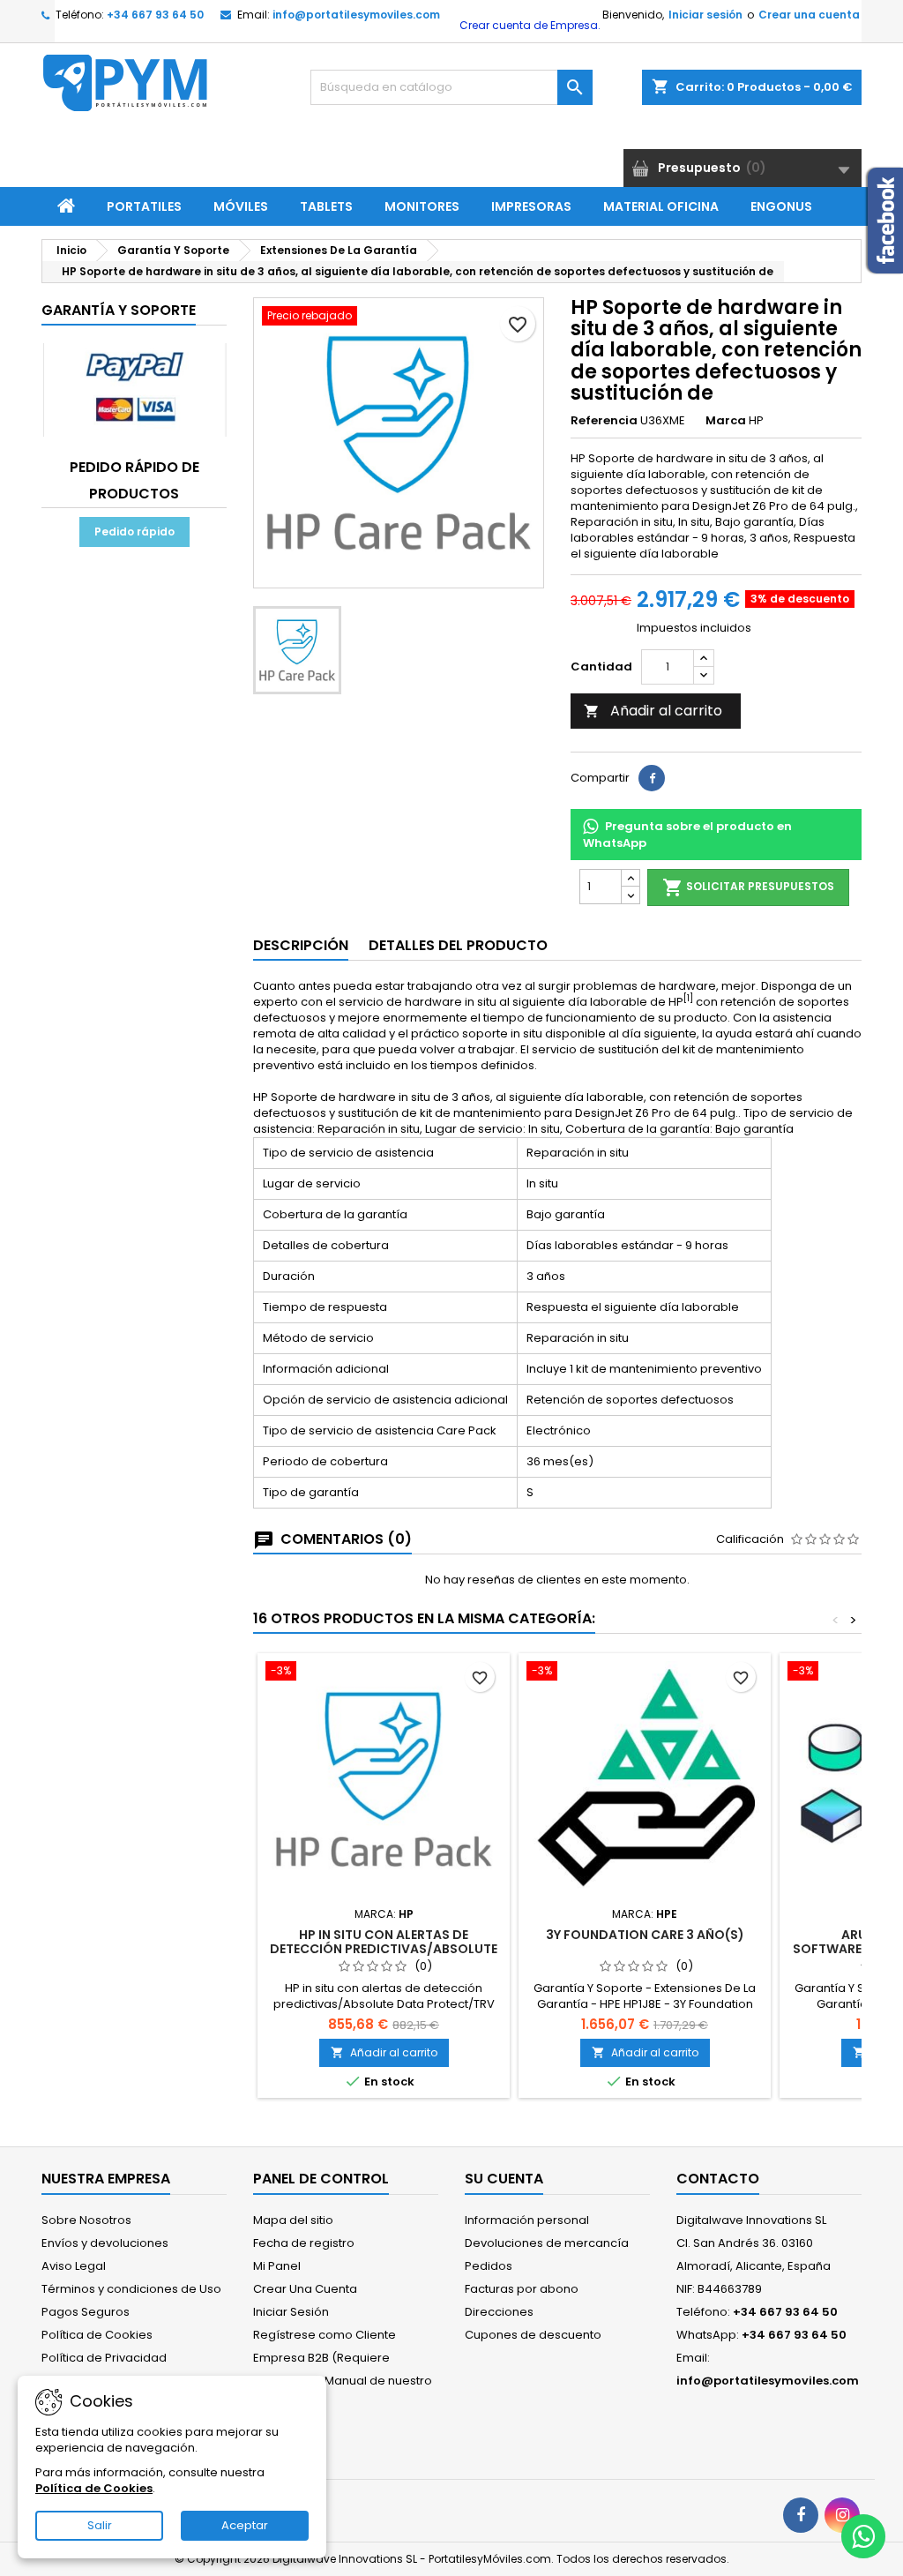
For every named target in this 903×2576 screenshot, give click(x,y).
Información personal (527, 2220)
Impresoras (531, 206)
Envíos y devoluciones (105, 2243)
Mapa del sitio (293, 2220)
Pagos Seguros (86, 2312)
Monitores (422, 206)
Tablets (326, 206)
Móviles (241, 206)
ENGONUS (781, 206)
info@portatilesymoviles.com (356, 15)
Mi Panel (277, 2266)
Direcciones (499, 2312)
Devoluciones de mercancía (547, 2243)
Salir (100, 2525)
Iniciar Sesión (291, 2312)
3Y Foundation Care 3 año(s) (645, 1935)
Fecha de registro (304, 2243)
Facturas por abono (522, 2289)
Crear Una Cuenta (305, 2289)
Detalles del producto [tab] (458, 945)
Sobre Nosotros (86, 2220)
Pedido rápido (134, 532)
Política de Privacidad (104, 2358)
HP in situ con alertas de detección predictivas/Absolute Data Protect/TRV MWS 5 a (384, 1949)
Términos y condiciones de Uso (131, 2289)
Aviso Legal (74, 2266)
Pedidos (489, 2266)
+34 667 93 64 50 (155, 15)
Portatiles (144, 206)
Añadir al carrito (653, 711)
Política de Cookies (97, 2335)
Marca (726, 421)
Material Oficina (661, 206)
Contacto (718, 2179)
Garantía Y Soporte (119, 310)
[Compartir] (652, 778)
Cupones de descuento (533, 2335)
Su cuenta (504, 2179)
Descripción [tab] (301, 945)
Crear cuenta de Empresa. (529, 25)
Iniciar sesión (705, 15)
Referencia (604, 421)
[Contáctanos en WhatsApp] (863, 2536)
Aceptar (245, 2525)
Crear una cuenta (809, 15)
